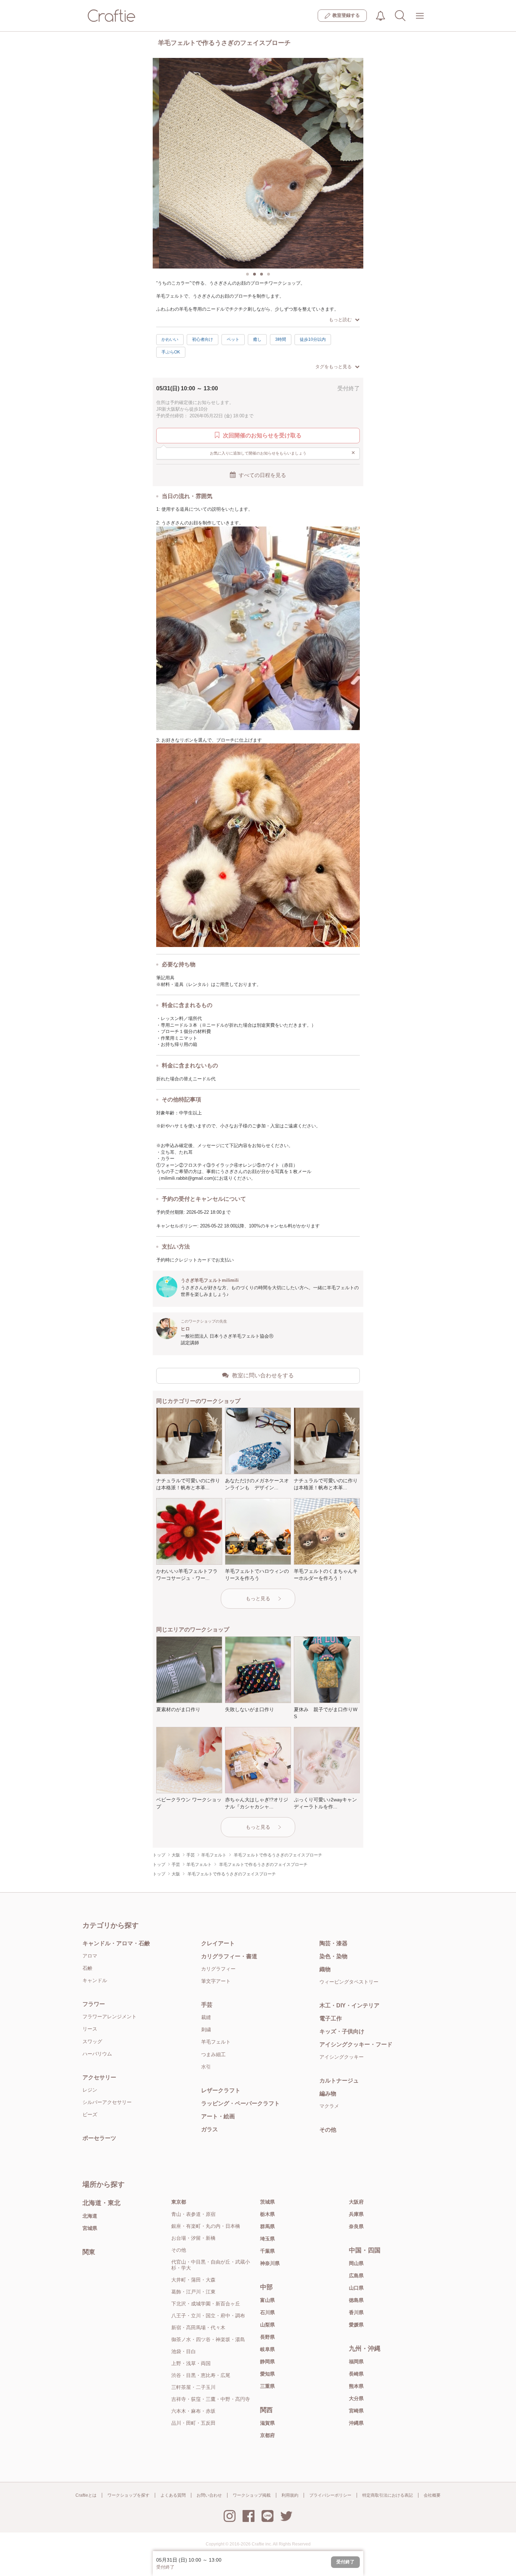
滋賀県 (267, 2423)
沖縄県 (356, 2423)
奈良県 (356, 2226)
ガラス (210, 2129)
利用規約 (290, 2495)
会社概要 (432, 2495)
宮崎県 (356, 2411)
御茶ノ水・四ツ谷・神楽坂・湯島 (208, 2339)
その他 (328, 2130)
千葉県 (267, 2251)
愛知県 (267, 2374)
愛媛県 (356, 2325)
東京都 (179, 2202)
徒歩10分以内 (313, 339)
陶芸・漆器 (333, 1943)
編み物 (328, 2094)
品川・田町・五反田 (193, 2423)
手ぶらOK (171, 352)
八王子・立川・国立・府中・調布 (208, 2316)
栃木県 (267, 2214)
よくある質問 (173, 2495)
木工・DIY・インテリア (349, 2005)
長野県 (267, 2337)
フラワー (94, 2004)
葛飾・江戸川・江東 (193, 2292)
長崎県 (356, 2374)
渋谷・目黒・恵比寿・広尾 (201, 2375)
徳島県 (356, 2300)
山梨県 (267, 2325)
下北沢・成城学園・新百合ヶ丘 (206, 2304)
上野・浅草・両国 (191, 2363)
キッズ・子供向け (342, 2031)
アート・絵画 (218, 2116)
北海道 (90, 2216)
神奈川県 (270, 2263)
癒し (257, 339)
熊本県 (356, 2386)
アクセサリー (99, 2077)
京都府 (267, 2435)
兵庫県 (356, 2214)
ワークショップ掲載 (252, 2495)
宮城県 (90, 2228)
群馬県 (267, 2226)
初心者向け (203, 339)
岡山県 (356, 2263)
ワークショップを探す (128, 2495)
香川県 (356, 2312)
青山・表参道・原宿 (193, 2214)
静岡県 (267, 2362)
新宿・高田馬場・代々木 (198, 2327)
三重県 (267, 2386)
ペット (233, 339)
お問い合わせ (209, 2495)
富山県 (267, 2300)
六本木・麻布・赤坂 (193, 2411)
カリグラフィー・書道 (229, 1956)
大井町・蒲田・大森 (193, 2280)
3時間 (281, 339)
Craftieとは (86, 2495)
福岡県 (356, 2362)
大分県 (356, 2398)
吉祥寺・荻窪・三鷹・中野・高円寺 (211, 2399)
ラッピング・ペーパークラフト (240, 2103)
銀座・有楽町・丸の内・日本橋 (206, 2226)
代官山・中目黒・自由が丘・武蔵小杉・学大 (211, 2265)
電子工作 (331, 2018)
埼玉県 (267, 2239)
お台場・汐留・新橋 (193, 2238)
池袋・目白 (184, 2351)
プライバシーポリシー (330, 2495)
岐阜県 (267, 2349)
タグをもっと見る (333, 367)
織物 (325, 1969)
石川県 (267, 2312)
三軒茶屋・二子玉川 (193, 2387)
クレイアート (218, 1943)
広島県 (356, 2276)
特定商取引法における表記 (388, 2495)
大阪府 (356, 2202)
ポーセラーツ (99, 2138)
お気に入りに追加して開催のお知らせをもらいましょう (283, 453)
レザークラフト (221, 2090)
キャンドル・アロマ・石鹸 (116, 1943)
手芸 (207, 2005)
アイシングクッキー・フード (356, 2044)
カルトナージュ (339, 2081)
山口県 (356, 2288)
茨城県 (267, 2202)
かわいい (170, 339)
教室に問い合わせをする (263, 1375)
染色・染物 (333, 1956)
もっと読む (340, 320)
